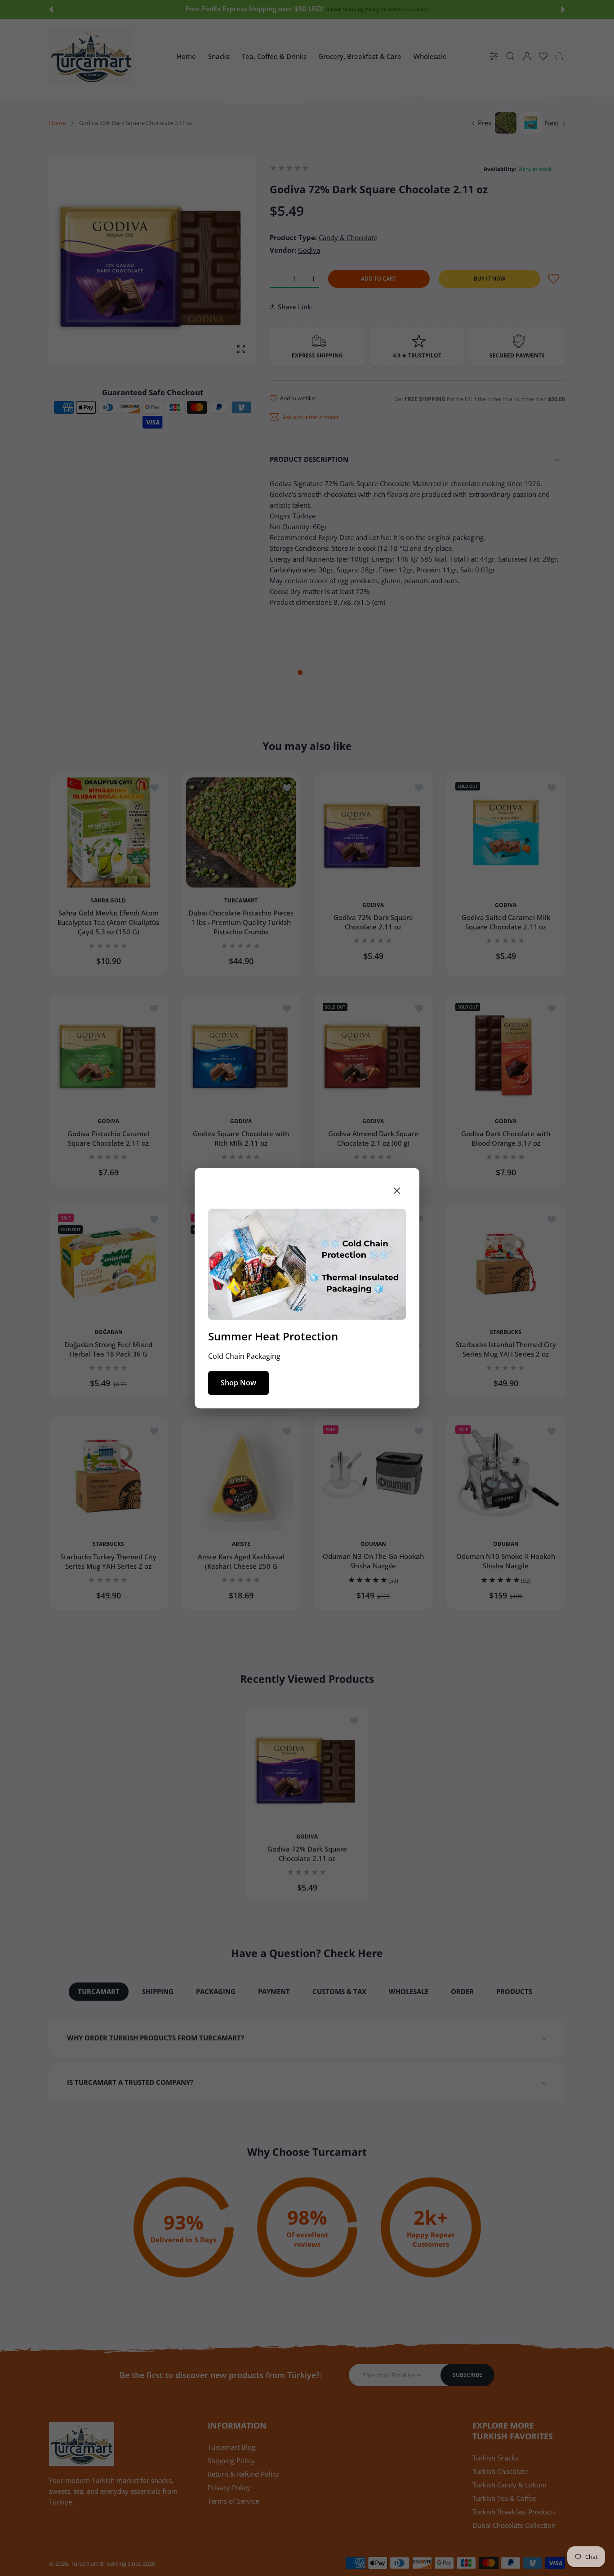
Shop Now (238, 1383)
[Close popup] (397, 1191)
